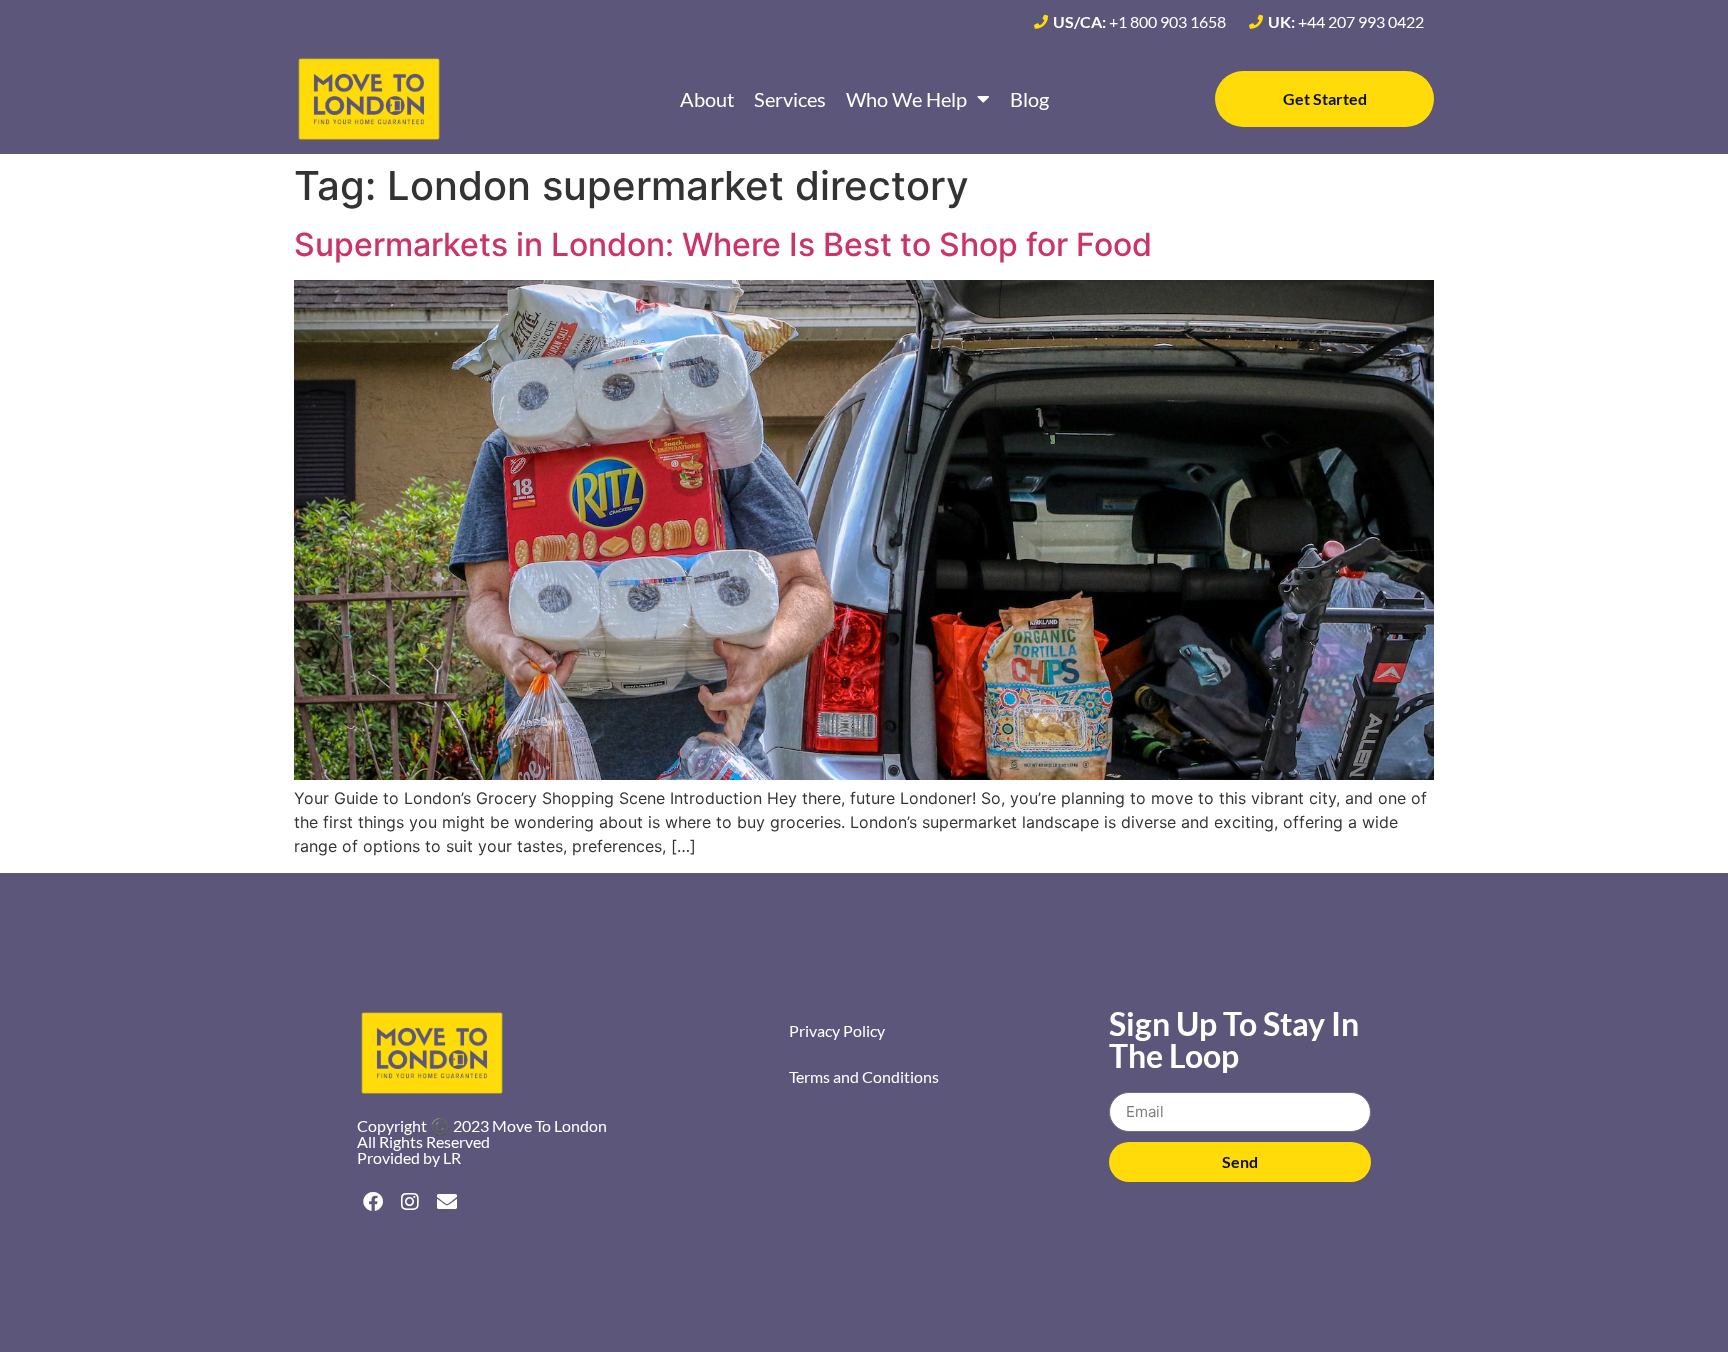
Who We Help (906, 99)
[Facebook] (373, 1202)
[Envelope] (447, 1202)
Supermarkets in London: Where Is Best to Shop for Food (723, 244)
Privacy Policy (837, 1030)
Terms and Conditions (864, 1076)
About (707, 99)
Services (790, 99)
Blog (1029, 99)
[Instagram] (410, 1202)
